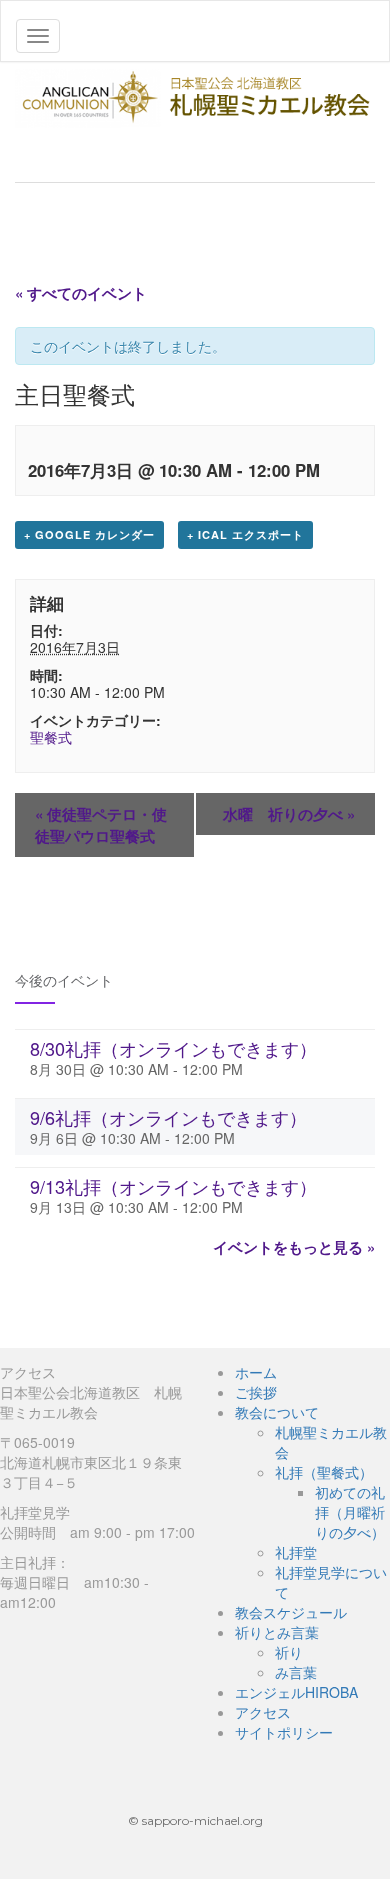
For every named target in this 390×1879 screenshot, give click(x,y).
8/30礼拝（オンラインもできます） (173, 1048)
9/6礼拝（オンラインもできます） (168, 1117)
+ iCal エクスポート (245, 534)
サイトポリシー (284, 1732)
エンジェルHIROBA (296, 1692)
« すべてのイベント (81, 293)
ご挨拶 (256, 1392)
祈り (289, 1652)
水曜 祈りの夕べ (289, 814)
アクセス (263, 1712)
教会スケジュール (291, 1612)
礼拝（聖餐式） (324, 1472)
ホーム (256, 1372)
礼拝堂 (296, 1552)
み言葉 (296, 1672)
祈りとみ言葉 (277, 1632)
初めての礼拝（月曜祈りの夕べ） (350, 1512)
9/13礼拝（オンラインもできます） (173, 1186)
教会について (277, 1412)
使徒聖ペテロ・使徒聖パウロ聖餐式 (101, 825)
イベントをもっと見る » (294, 1247)
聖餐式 (51, 737)
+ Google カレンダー (89, 534)
